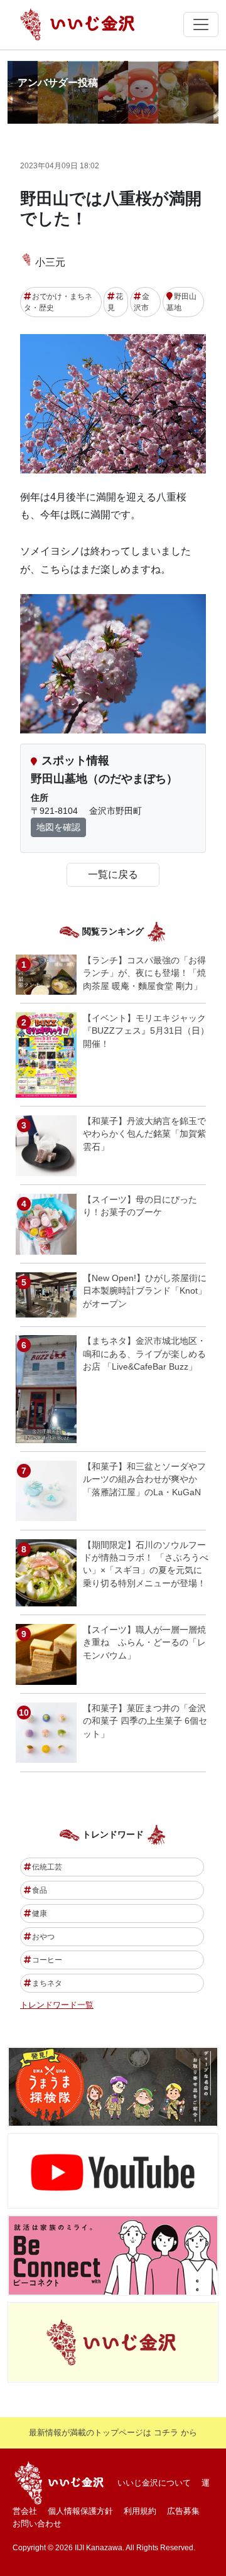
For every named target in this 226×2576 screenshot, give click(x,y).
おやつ (43, 1937)
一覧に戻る (113, 874)
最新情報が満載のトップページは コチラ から (113, 2433)
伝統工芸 (47, 1867)
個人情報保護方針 (80, 2511)
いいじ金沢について (154, 2483)
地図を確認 (58, 827)
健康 (40, 1913)
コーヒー (47, 1960)
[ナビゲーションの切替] (201, 24)
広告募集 (183, 2511)
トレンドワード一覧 (57, 2005)
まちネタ (47, 1983)
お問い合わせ (37, 2524)
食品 (40, 1890)
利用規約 (140, 2511)
